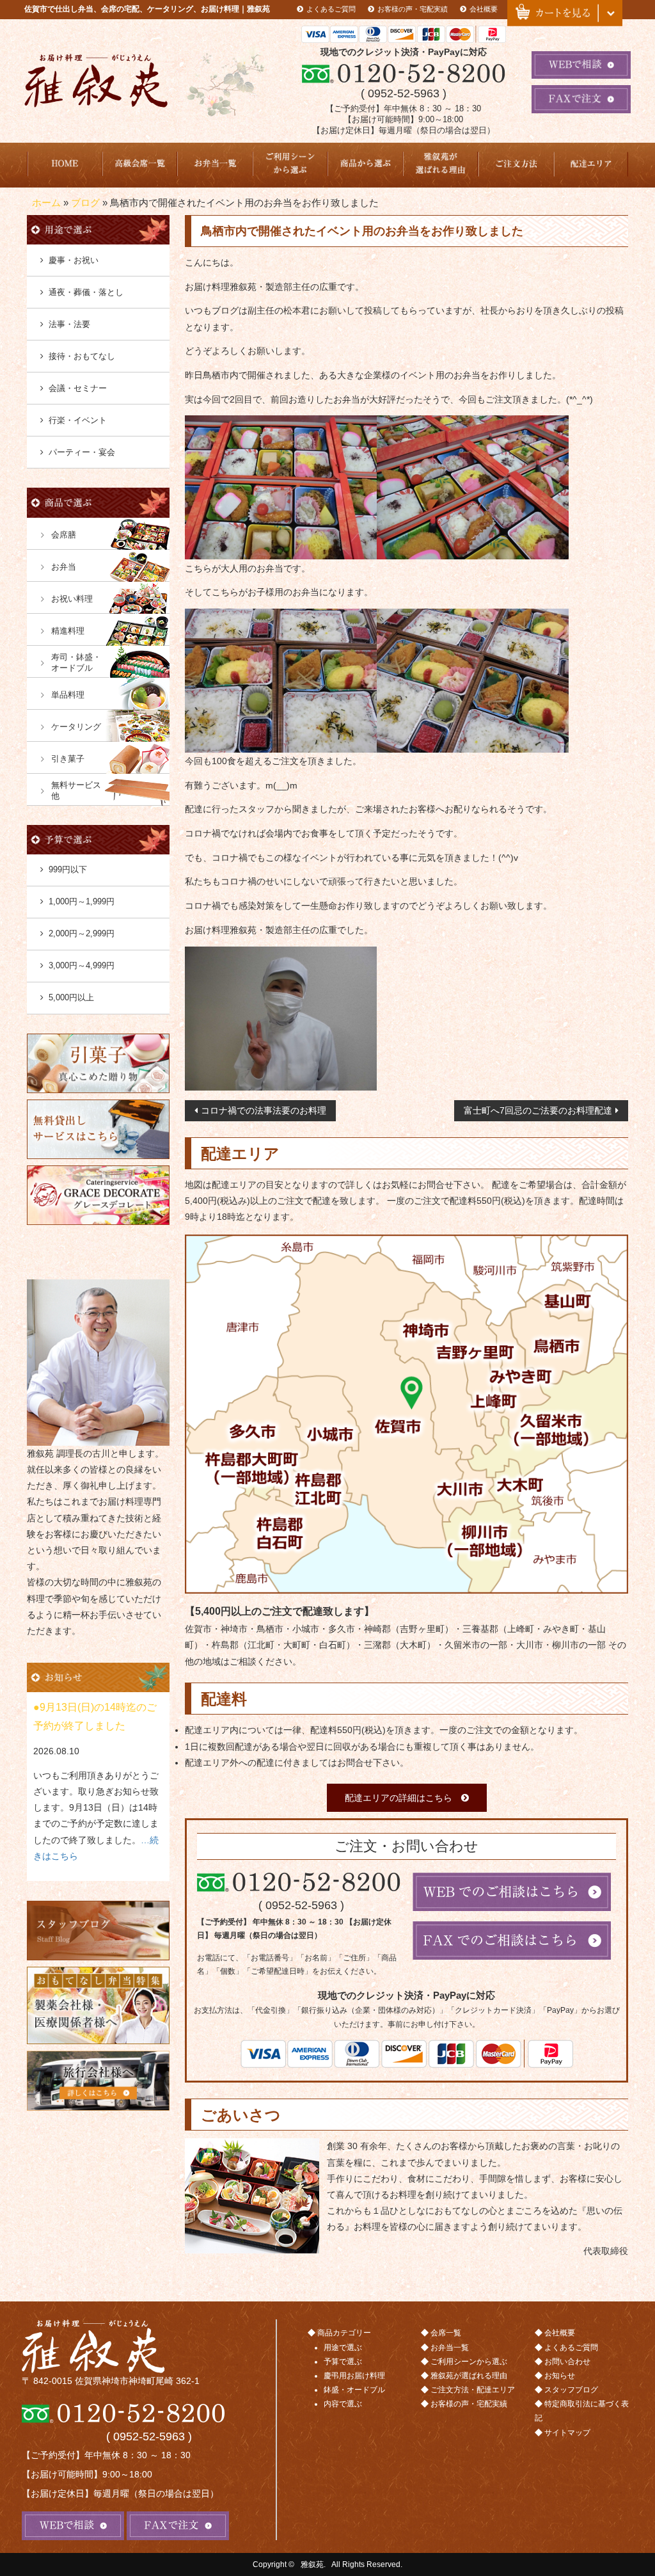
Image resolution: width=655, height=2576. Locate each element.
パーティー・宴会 (82, 452)
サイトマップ (567, 2433)
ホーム (46, 203)
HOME (65, 165)
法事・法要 (69, 324)
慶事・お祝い (74, 260)
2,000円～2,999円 (82, 933)
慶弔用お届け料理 (354, 2376)
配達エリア (591, 165)
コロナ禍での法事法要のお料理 (264, 1110)
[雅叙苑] (149, 2346)
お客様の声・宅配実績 (413, 9)
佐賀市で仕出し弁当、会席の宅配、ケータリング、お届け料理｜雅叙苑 (147, 9)
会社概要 (484, 9)
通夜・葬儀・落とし (86, 292)
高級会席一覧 (140, 165)
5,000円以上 (71, 997)
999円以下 (68, 869)
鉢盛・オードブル (354, 2390)
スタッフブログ (571, 2390)
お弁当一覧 (215, 165)
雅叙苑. (313, 2564)
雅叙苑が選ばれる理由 (441, 165)
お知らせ (560, 2376)
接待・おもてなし (82, 356)
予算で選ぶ (343, 2362)
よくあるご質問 (331, 9)
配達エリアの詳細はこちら (399, 1798)
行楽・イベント (78, 420)
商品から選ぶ (365, 165)
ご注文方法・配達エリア (516, 165)
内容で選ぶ (343, 2404)
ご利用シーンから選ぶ (290, 165)
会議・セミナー (78, 388)
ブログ (85, 203)
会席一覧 (446, 2333)
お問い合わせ (567, 2362)
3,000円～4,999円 (82, 965)
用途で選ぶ (343, 2348)
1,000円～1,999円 (82, 901)
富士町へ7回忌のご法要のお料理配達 (538, 1110)
